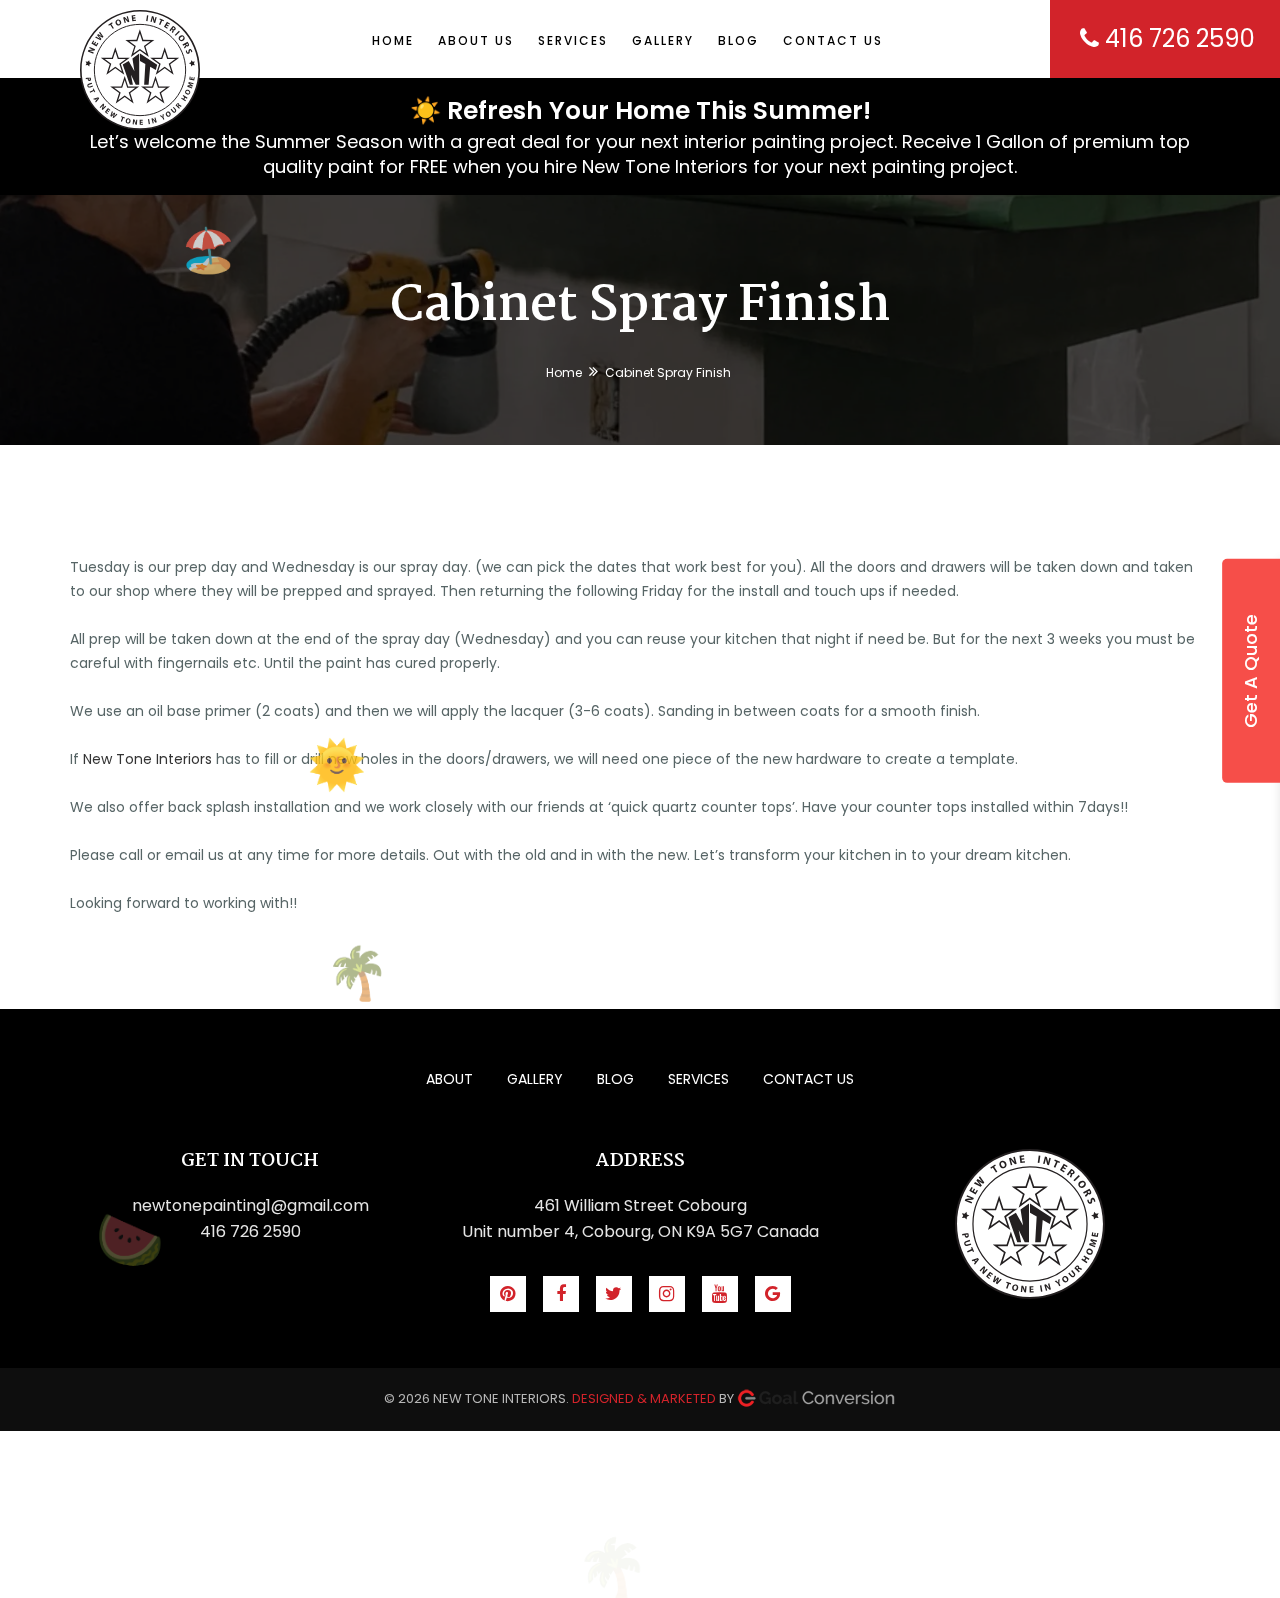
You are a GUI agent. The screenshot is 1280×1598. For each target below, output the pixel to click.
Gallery (535, 1079)
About (449, 1079)
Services (698, 1079)
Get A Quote (1250, 671)
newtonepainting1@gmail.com (250, 1205)
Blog (615, 1079)
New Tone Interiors (147, 759)
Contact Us (808, 1079)
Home (564, 372)
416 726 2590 (1177, 38)
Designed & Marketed (644, 1398)
